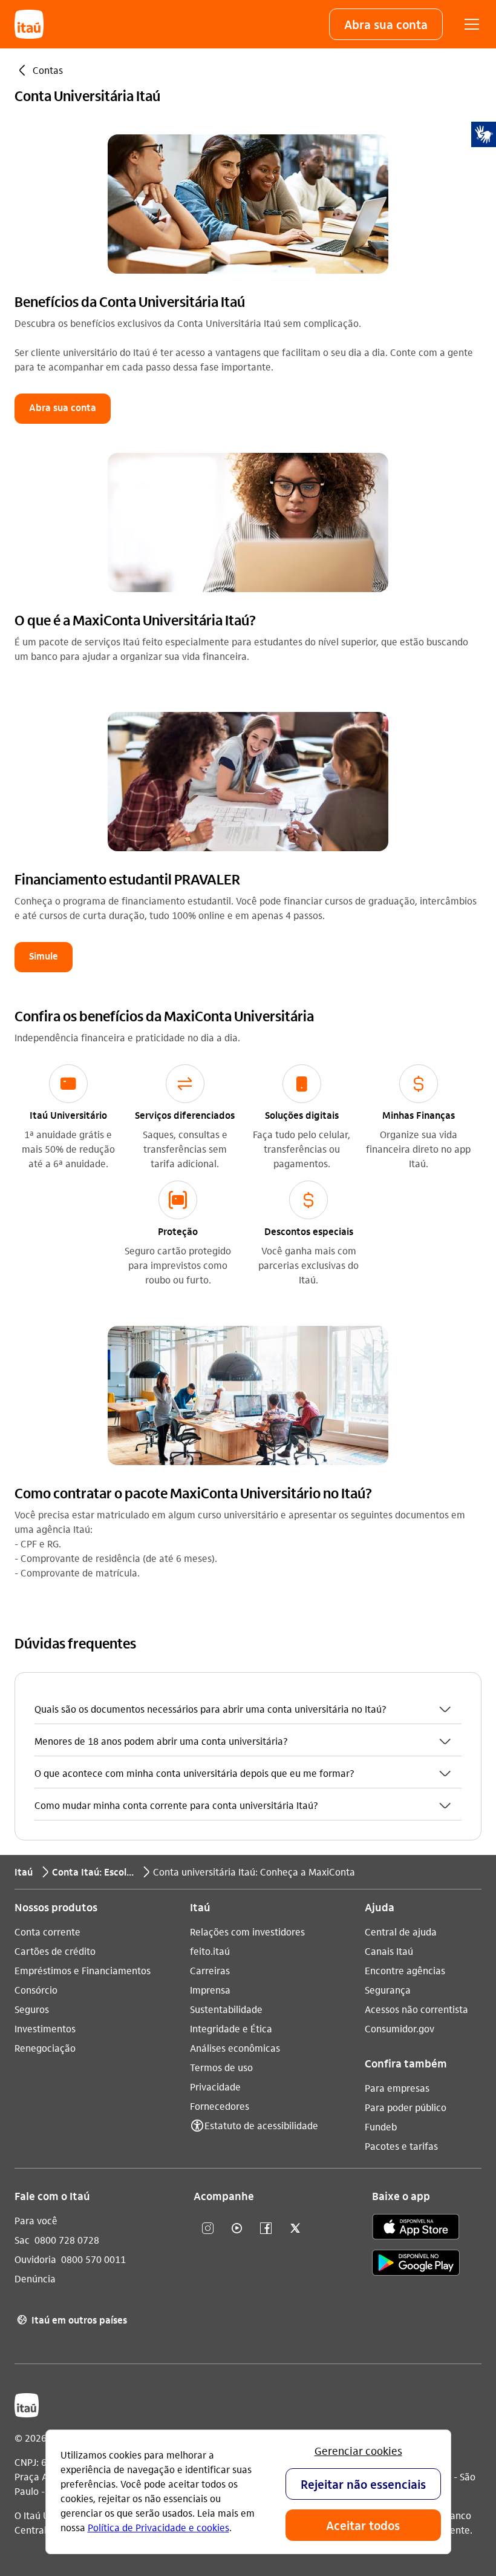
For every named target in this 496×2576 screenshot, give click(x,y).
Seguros (32, 2009)
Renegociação (45, 2048)
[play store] (416, 2265)
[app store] (416, 2228)
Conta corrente (47, 1932)
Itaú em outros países (72, 2320)
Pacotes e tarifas (401, 2146)
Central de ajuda (401, 1932)
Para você (36, 2220)
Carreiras (210, 1970)
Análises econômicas (235, 2048)
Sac (22, 2240)
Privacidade (215, 2087)
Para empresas (397, 2088)
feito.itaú (210, 1951)
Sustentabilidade (226, 2009)
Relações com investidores (247, 1932)
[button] (386, 24)
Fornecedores (220, 2106)
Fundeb (381, 2126)
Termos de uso (221, 2067)
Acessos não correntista (416, 2009)
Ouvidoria (35, 2259)
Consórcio (36, 1990)
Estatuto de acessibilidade (261, 2125)
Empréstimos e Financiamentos (83, 1970)
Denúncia (35, 2278)
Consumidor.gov (400, 2028)
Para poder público (406, 2107)
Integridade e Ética (231, 2028)
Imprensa (210, 1990)
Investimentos (45, 2028)
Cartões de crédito (55, 1951)
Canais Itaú (389, 1951)
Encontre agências (405, 1970)
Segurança (388, 1990)
